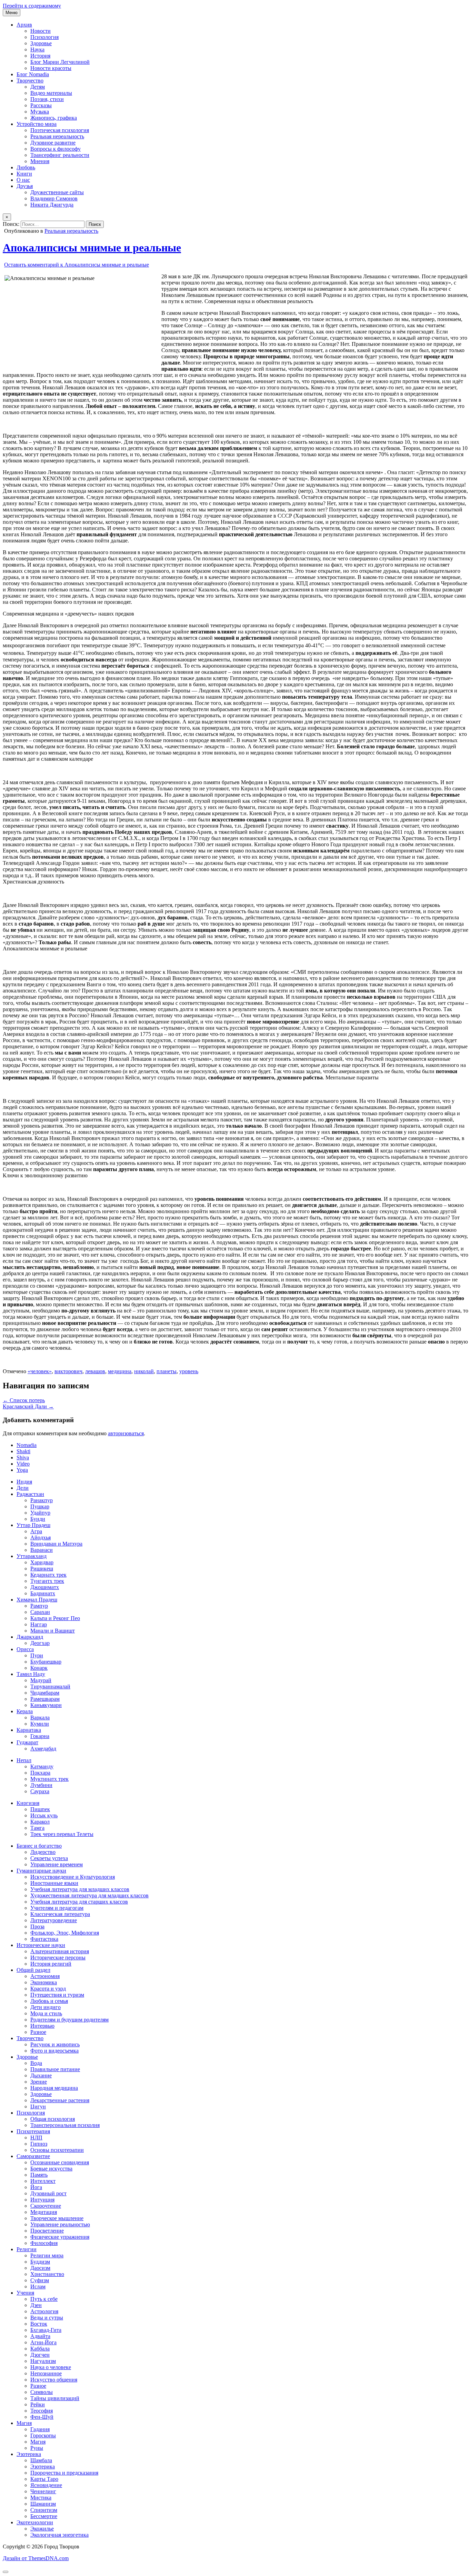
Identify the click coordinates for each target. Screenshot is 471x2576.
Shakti (23, 1451)
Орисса (25, 1649)
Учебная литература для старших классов (79, 1902)
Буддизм (40, 2262)
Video (23, 1464)
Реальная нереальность (57, 136)
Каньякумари (46, 1705)
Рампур (39, 1606)
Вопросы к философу (56, 149)
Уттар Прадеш (33, 1525)
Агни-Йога (43, 2342)
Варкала (40, 1718)
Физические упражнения (60, 2237)
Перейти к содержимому (32, 6)
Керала (25, 1711)
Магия (24, 2423)
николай (144, 1371)
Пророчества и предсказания (64, 2473)
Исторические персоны (58, 1958)
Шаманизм (43, 2504)
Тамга (37, 1828)
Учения (25, 2293)
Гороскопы (43, 2435)
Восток (39, 2324)
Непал (24, 1760)
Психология (44, 37)
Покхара (40, 1773)
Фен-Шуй (42, 2417)
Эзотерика (29, 2454)
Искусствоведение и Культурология (73, 1877)
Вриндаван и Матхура (56, 1544)
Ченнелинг (43, 2491)
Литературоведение (54, 1920)
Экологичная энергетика (59, 2535)
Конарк (39, 1668)
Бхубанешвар (46, 1662)
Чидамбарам (45, 1693)
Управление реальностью (60, 2224)
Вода (36, 2063)
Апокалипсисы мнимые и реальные (92, 248)
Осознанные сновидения (60, 2162)
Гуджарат (27, 1742)
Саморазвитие (33, 2156)
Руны (37, 2448)
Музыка (40, 112)
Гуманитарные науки (41, 1871)
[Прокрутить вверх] (6, 2572)
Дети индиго (46, 2007)
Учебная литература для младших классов (80, 1889)
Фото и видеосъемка (54, 2051)
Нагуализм (43, 2361)
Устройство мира (37, 124)
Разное (38, 2032)
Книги (24, 174)
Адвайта (40, 2336)
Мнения (40, 161)
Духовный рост (48, 2193)
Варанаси (42, 1550)
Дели (23, 1488)
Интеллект (43, 2181)
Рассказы (41, 105)
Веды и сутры (47, 2318)
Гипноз (39, 2144)
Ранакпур (42, 1500)
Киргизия (28, 1803)
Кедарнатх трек (48, 1575)
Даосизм (40, 2268)
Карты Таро (44, 2479)
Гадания (40, 2429)
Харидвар (42, 1562)
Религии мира (47, 2255)
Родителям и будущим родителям (69, 2020)
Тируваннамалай (50, 1686)
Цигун (38, 2106)
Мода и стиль (46, 2013)
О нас (23, 180)
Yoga (22, 1470)
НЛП (36, 2138)
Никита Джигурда (52, 205)
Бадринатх (43, 1593)
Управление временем (57, 1864)
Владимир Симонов (54, 198)
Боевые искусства (51, 2169)
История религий (51, 1964)
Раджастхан (30, 1494)
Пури (37, 1655)
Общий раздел (33, 1970)
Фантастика (44, 1939)
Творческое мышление (57, 2218)
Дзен (36, 2305)
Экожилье (42, 2529)
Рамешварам (45, 1699)
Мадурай (41, 1680)
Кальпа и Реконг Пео (55, 1618)
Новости (41, 31)
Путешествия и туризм (57, 1995)
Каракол (40, 1822)
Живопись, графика (54, 118)
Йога (36, 2187)
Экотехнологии (35, 2522)
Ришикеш (42, 1569)
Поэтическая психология (60, 130)
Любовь (26, 167)
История (40, 56)
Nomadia (27, 1445)
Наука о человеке (51, 2367)
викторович (68, 1371)
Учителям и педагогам (57, 1908)
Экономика (44, 1982)
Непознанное (46, 2373)
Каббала (40, 2349)
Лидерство (43, 1852)
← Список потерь (24, 1400)
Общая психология (53, 2119)
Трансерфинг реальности (60, 155)
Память (39, 2175)
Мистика (41, 2498)
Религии (27, 2249)
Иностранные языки (54, 1883)
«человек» (40, 1371)
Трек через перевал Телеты (62, 1834)
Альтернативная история (60, 1951)
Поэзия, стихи (47, 99)
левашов (95, 1371)
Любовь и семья (49, 2001)
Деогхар (40, 1643)
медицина (120, 1371)
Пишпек (40, 1809)
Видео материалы (51, 93)
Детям (38, 87)
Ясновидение (46, 2485)
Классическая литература (60, 1914)
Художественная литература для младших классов (89, 1895)
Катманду (42, 1766)
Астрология (44, 2311)
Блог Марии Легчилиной (60, 62)
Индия (24, 1482)
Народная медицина (54, 2088)
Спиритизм (44, 2510)
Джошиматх (45, 1587)
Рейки (38, 2404)
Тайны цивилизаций (55, 2398)
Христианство (47, 2274)
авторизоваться (126, 1433)
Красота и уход (48, 1989)
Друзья (25, 186)
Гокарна (40, 1736)
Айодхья (41, 1537)
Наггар (39, 1624)
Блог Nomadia (33, 74)
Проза (37, 1926)
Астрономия (45, 1976)
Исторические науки (41, 1945)
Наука (37, 49)
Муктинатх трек (49, 1779)
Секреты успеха (49, 1858)
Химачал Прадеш (37, 1600)
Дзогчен (40, 2355)
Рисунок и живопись (55, 2044)
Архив (24, 25)
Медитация (44, 2212)
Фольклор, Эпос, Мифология (65, 1933)
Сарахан (40, 1612)
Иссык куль (44, 1815)
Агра (36, 1531)
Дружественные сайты (57, 192)
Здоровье (41, 43)
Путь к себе (44, 2299)
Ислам (38, 2287)
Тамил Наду (31, 1674)
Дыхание (41, 2075)
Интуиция (42, 2200)
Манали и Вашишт (53, 1631)
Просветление (47, 2231)
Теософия (42, 2411)
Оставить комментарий (77, 265)
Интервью (42, 2026)
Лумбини (41, 1785)
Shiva (23, 1457)
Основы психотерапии (57, 2150)
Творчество (30, 81)
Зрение (39, 2082)
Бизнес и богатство (39, 1846)
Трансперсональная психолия (65, 2125)
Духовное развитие (53, 143)
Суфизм (40, 2280)
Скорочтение (46, 2206)
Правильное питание (55, 2069)
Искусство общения (54, 2380)
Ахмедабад (43, 1749)
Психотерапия (33, 2131)
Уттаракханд (32, 1556)
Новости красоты (51, 68)
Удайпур (40, 1513)
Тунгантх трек (47, 1581)
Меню (12, 13)
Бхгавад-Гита (46, 2330)
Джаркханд (30, 1637)
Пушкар (40, 1506)
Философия (44, 2243)
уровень (189, 1371)
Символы (42, 2392)
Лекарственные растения (60, 2100)
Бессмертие (44, 2516)
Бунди (38, 1519)
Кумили (40, 1724)
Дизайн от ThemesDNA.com (36, 2558)
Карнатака (29, 1730)
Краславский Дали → (28, 1406)
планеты (167, 1371)
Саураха (40, 1791)
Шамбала (41, 2460)
